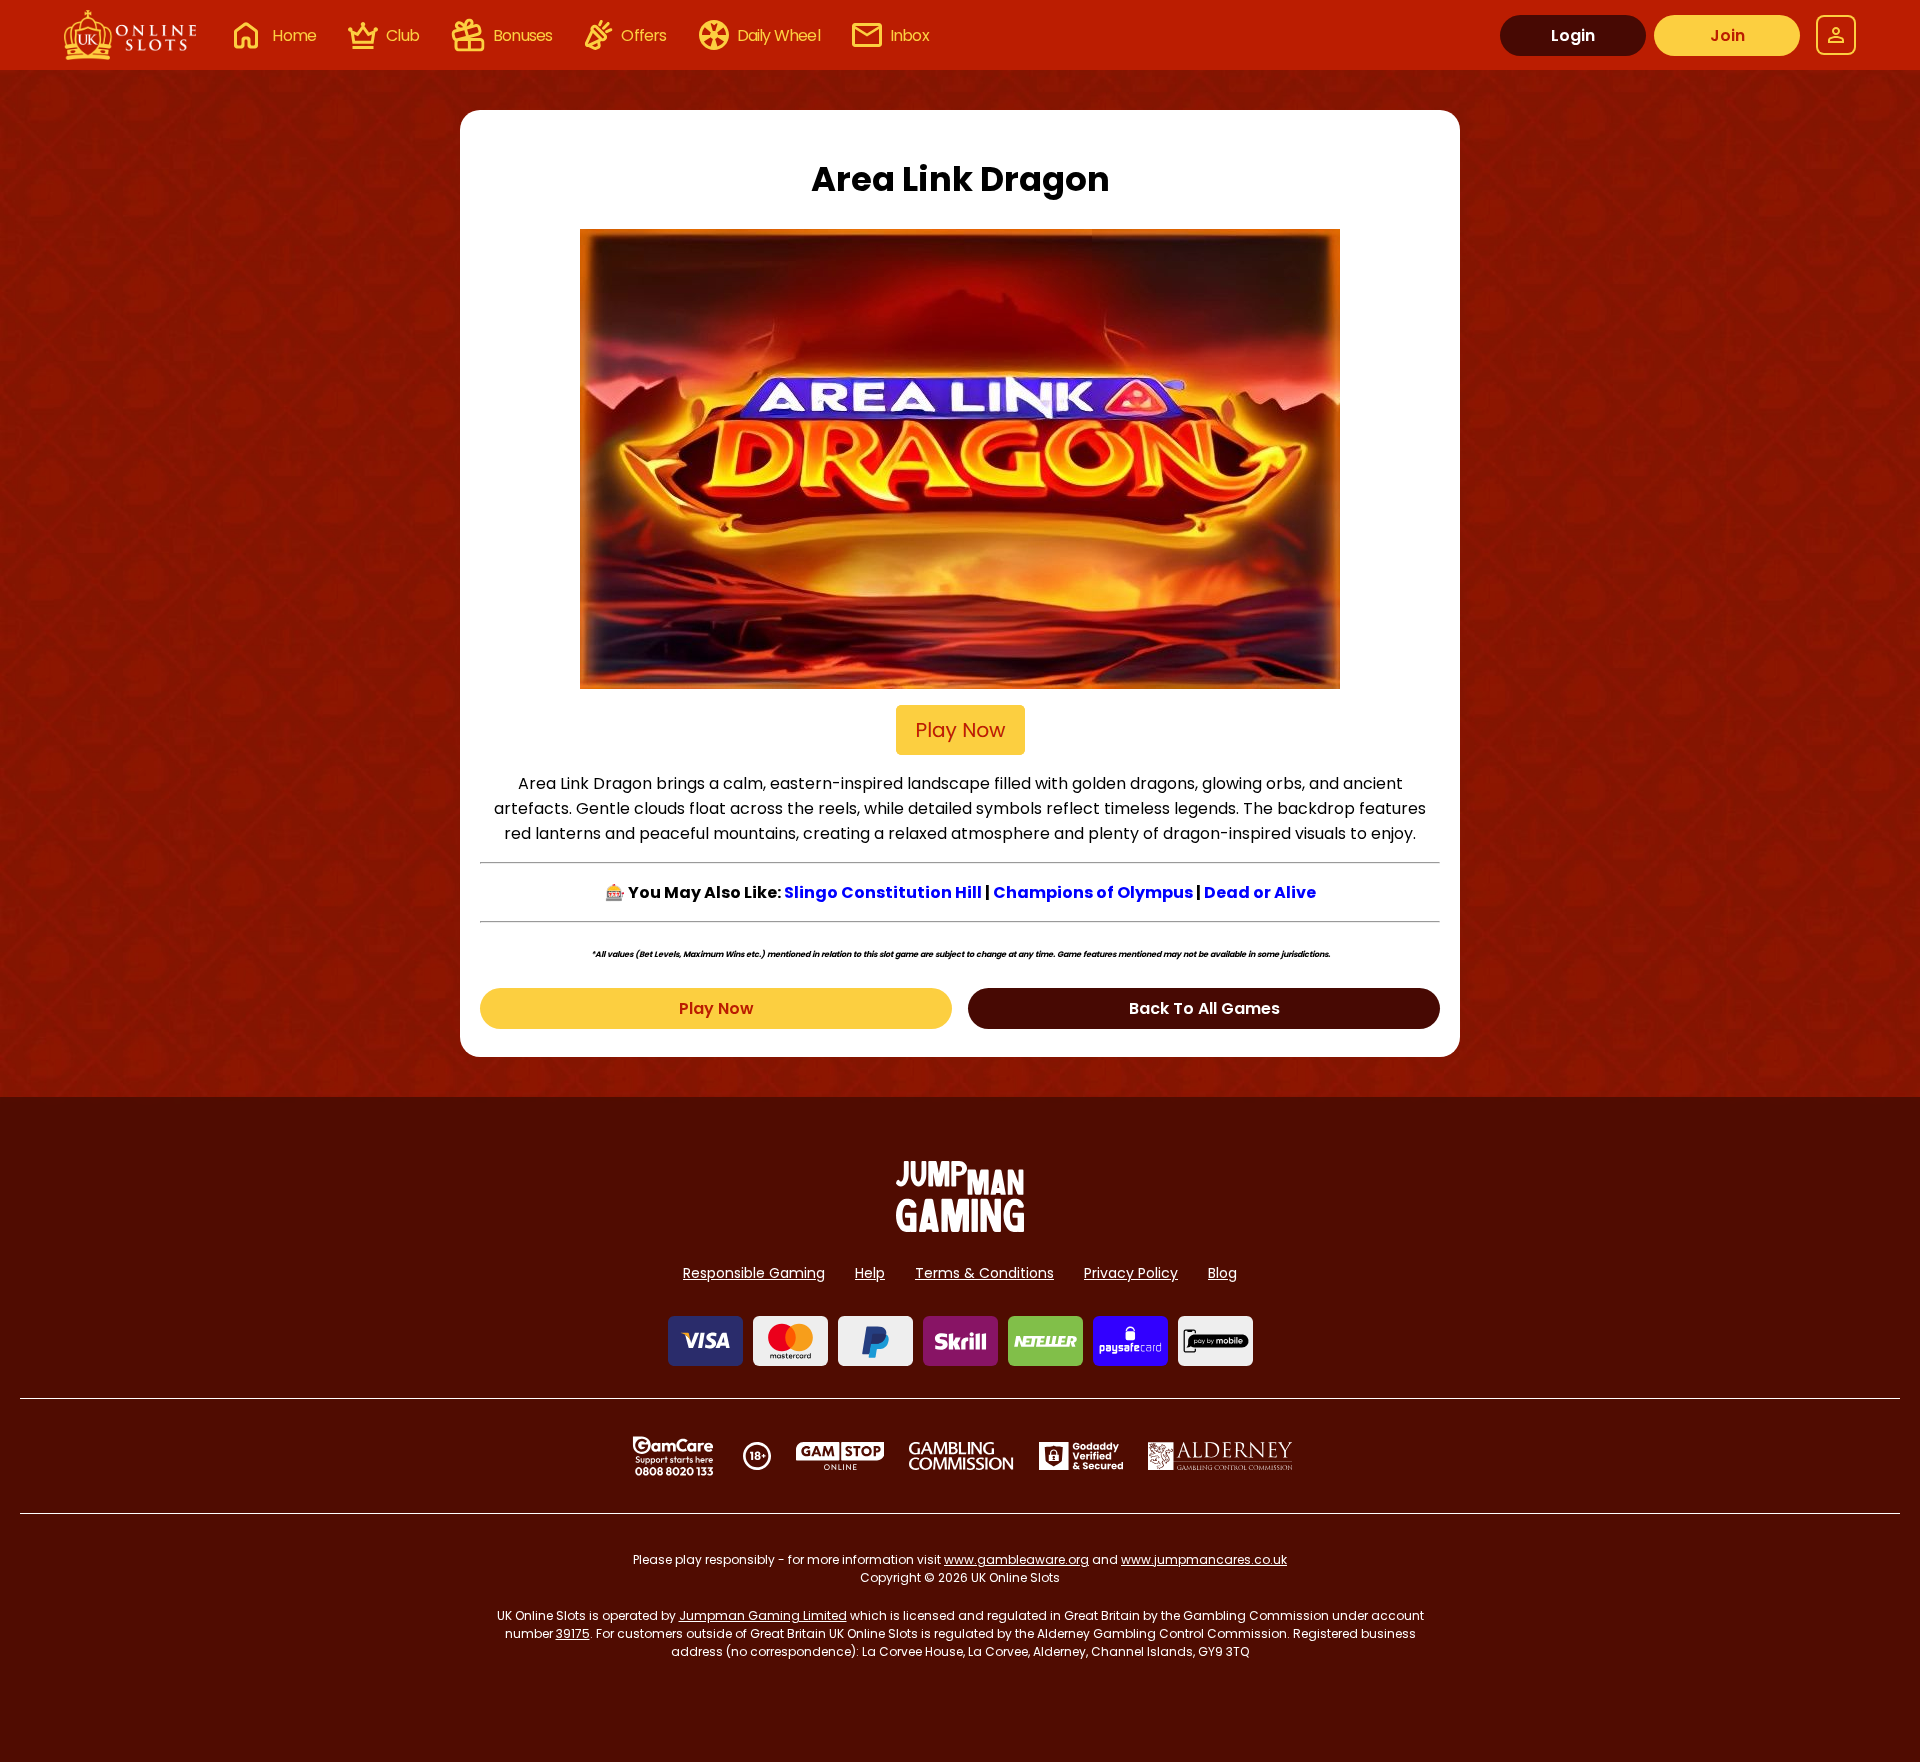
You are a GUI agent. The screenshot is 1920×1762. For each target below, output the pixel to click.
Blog (1222, 1273)
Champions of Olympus (1093, 892)
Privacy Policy (1131, 1273)
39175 (573, 1633)
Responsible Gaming (754, 1273)
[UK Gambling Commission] (961, 1456)
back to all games (1204, 1008)
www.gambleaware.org (1016, 1559)
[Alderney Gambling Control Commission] (1220, 1456)
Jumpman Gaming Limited (763, 1615)
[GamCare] (673, 1456)
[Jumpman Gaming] (960, 1226)
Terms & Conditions (984, 1273)
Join (1727, 35)
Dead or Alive (1260, 892)
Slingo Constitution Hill (883, 892)
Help (870, 1273)
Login (1573, 35)
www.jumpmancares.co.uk (1204, 1559)
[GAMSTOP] (840, 1456)
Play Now (716, 1008)
